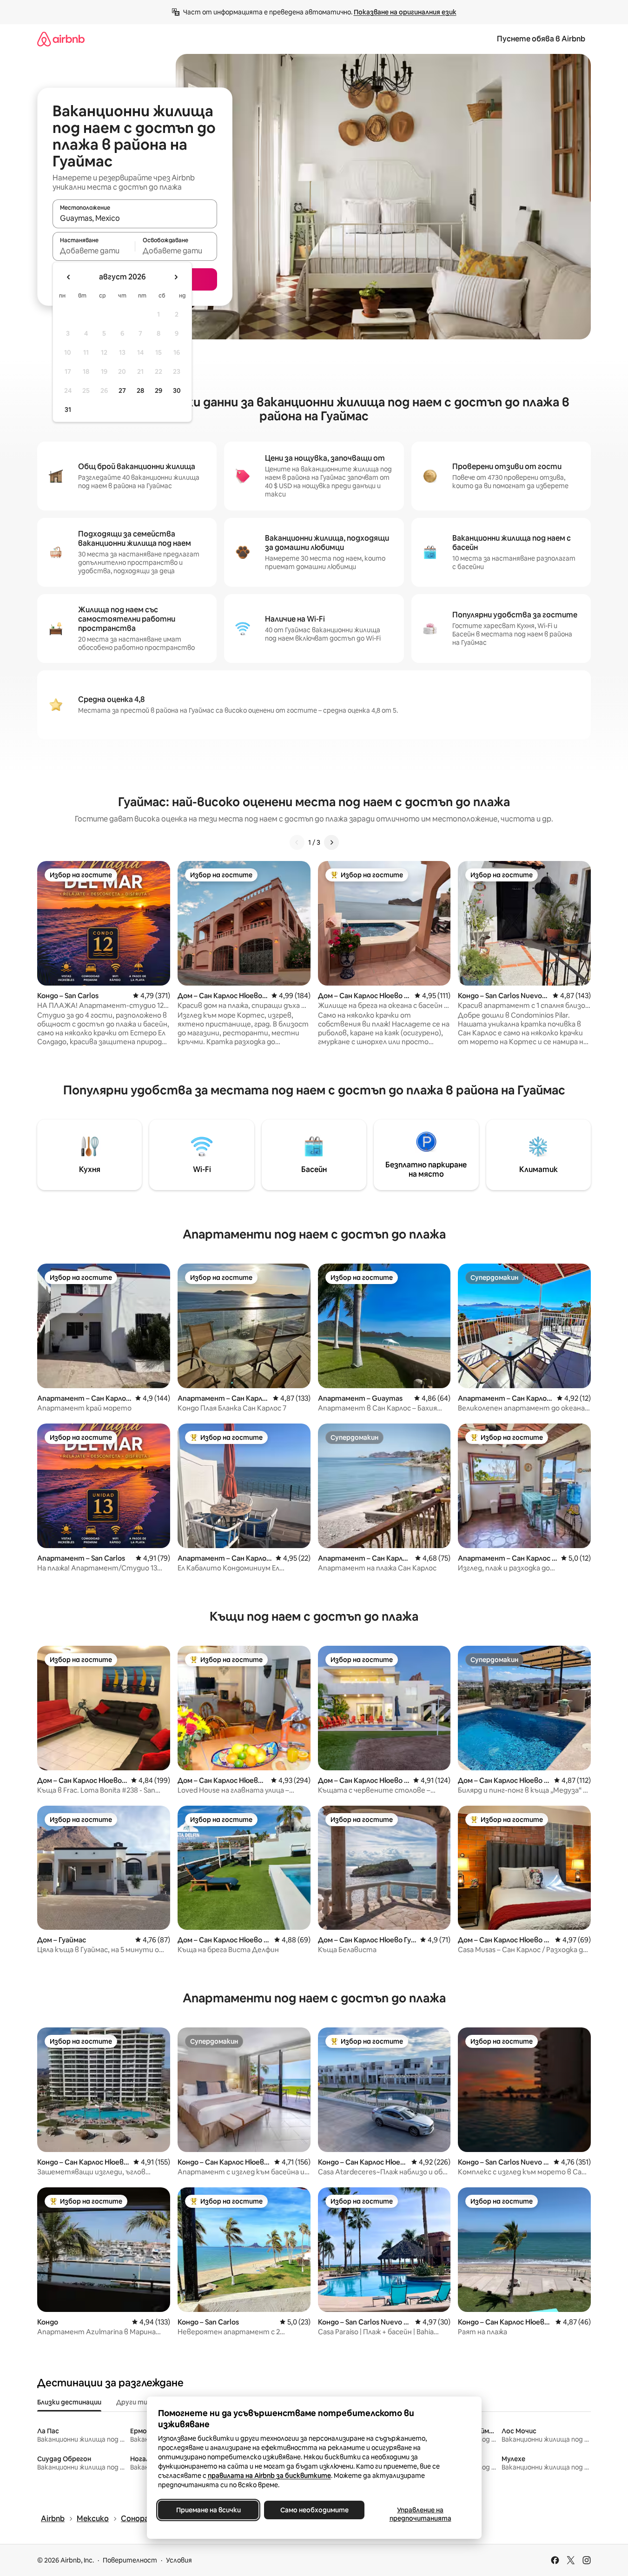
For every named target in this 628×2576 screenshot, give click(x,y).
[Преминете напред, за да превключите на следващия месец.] (176, 277)
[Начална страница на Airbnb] (61, 39)
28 (140, 391)
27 (122, 391)
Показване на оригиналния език (405, 12)
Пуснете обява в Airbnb (541, 39)
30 (177, 391)
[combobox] (135, 218)
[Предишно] (297, 842)
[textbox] (94, 251)
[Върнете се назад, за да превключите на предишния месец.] (69, 277)
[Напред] (331, 842)
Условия (179, 2560)
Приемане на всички (208, 2510)
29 (159, 391)
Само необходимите (314, 2510)
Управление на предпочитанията (420, 2514)
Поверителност (130, 2560)
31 (68, 410)
